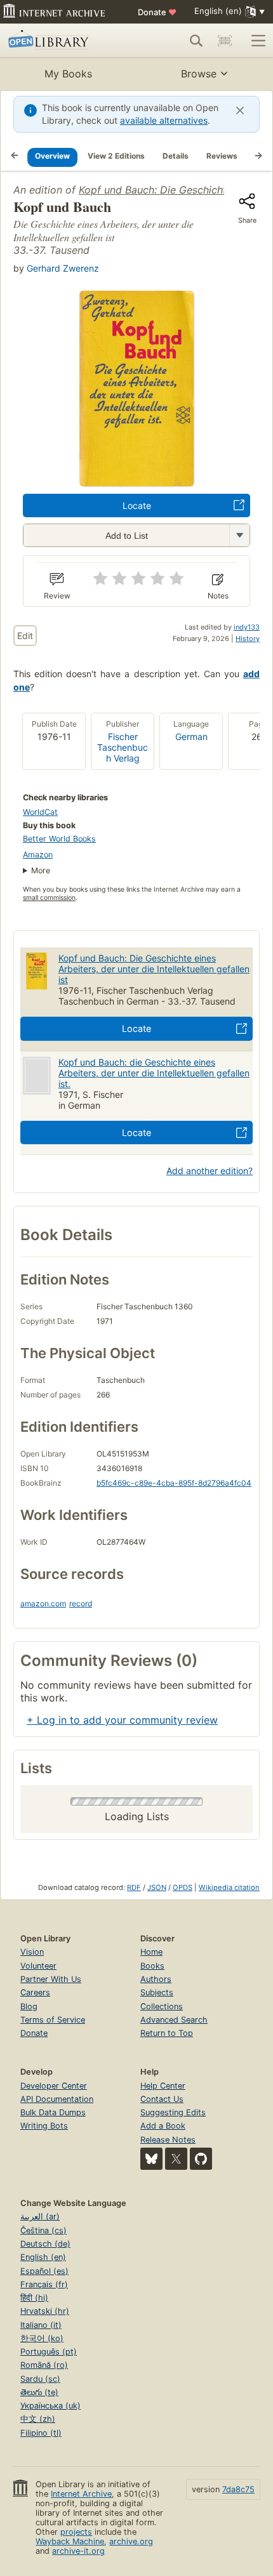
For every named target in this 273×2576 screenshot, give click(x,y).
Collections (162, 2006)
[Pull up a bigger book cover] (136, 482)
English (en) (43, 2257)
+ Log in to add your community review (122, 1720)
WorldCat (40, 812)
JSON (157, 1887)
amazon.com (43, 1603)
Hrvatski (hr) (45, 2311)
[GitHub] (201, 2159)
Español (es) (44, 2271)
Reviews (222, 156)
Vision (32, 1952)
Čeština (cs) (43, 2230)
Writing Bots (44, 2126)
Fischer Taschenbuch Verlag (123, 747)
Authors (156, 1979)
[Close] (240, 110)
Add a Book (163, 2126)
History (248, 638)
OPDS (183, 1887)
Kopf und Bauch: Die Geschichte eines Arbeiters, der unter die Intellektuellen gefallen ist (154, 969)
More (41, 870)
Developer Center (54, 2086)
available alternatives (164, 120)
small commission (49, 898)
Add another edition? (210, 1171)
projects (76, 2532)
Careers (35, 1992)
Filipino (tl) (41, 2433)
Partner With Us (51, 1979)
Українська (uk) (50, 2406)
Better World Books (59, 839)
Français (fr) (44, 2284)
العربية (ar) (40, 2216)
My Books (68, 74)
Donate (157, 12)
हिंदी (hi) (34, 2298)
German (191, 736)
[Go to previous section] (15, 157)
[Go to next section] (258, 157)
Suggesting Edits (173, 2112)
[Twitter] (176, 2159)
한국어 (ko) (42, 2338)
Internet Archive (81, 2494)
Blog (29, 2006)
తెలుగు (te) (39, 2392)
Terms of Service (53, 2020)
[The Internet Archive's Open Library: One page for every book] (61, 41)
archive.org (131, 2541)
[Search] (196, 41)
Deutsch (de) (45, 2244)
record (81, 1603)
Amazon (38, 855)
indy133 (247, 627)
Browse (199, 74)
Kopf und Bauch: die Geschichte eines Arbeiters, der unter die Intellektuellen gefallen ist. (154, 1073)
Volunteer (38, 1966)
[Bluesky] (151, 2159)
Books (152, 1966)
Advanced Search (174, 2020)
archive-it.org (78, 2551)
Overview (52, 156)
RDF (134, 1887)
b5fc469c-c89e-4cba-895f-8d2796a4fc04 (174, 1483)
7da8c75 (238, 2489)
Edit (25, 636)
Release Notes (168, 2140)
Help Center (163, 2086)
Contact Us (162, 2099)
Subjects (157, 1992)
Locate (137, 505)
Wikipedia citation (229, 1887)
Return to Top (167, 2033)
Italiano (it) (41, 2325)
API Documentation (57, 2099)
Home (151, 1952)
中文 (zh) (38, 2419)
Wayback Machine (70, 2541)
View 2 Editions (116, 156)
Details (176, 156)
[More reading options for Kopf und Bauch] (239, 535)
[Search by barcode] (225, 41)
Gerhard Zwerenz (63, 268)
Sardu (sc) (40, 2379)
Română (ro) (44, 2365)
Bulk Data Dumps (53, 2112)
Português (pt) (49, 2352)
